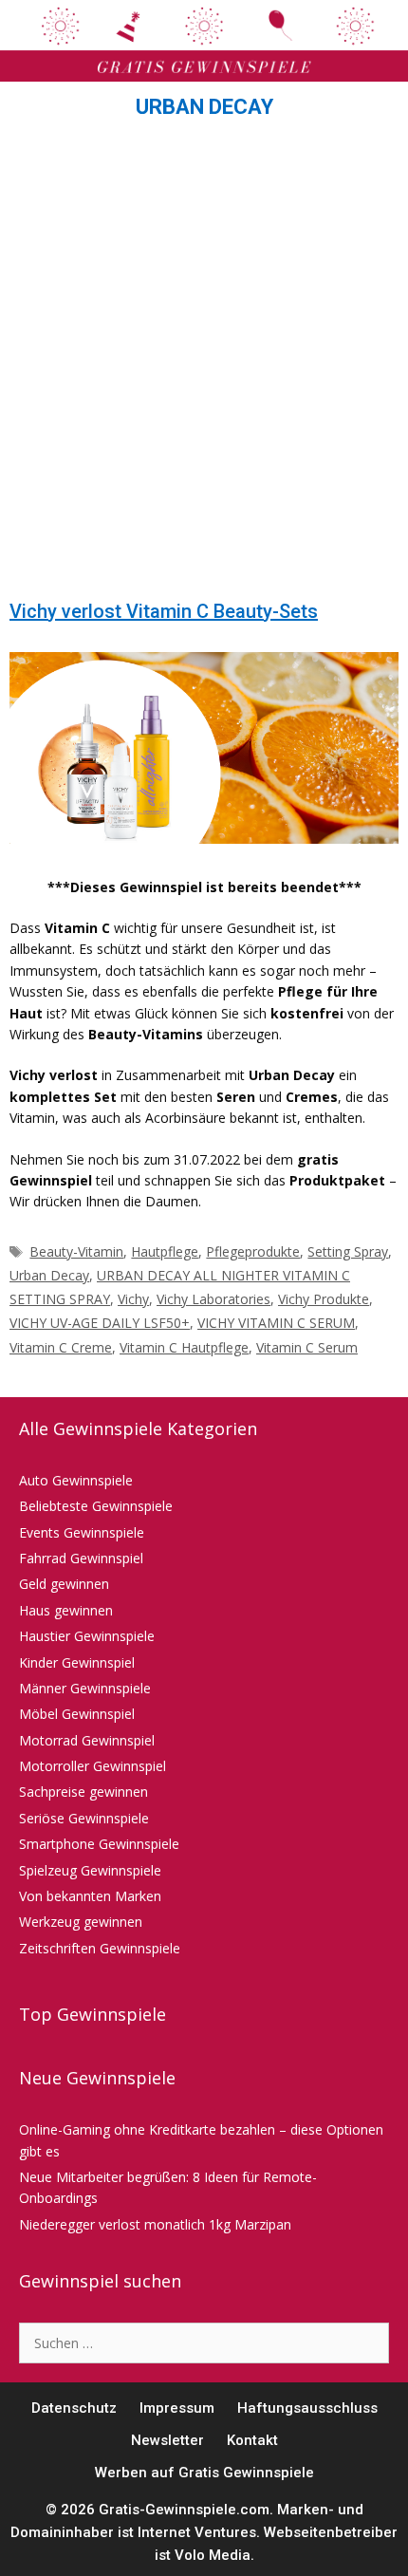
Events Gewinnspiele (82, 1532)
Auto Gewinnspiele (76, 1480)
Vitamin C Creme (61, 1347)
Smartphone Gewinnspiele (99, 1844)
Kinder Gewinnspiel (77, 1662)
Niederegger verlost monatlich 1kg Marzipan (155, 2224)
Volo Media (213, 2555)
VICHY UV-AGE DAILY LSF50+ (100, 1323)
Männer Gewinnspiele (85, 1688)
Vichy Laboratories (213, 1299)
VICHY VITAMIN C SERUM (276, 1323)
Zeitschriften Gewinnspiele (100, 1948)
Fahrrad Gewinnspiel (81, 1558)
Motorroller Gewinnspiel (93, 1766)
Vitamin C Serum (307, 1347)
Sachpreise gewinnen (83, 1792)
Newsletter (167, 2440)
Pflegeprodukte (253, 1251)
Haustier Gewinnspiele (87, 1636)
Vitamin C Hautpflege (184, 1347)
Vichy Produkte (324, 1299)
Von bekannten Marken (90, 1896)
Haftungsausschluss (307, 2408)
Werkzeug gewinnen (81, 1922)
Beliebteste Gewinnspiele (96, 1506)
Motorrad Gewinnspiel (87, 1740)
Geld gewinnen (64, 1584)
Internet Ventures (197, 2532)
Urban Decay (49, 1275)
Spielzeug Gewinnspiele (90, 1870)
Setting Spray (348, 1251)
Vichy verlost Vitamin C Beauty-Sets (164, 611)
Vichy (133, 1299)
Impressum (177, 2408)
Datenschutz (74, 2408)
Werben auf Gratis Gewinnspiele (204, 2473)
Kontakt (252, 2440)
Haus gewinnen (66, 1610)
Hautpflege (165, 1251)
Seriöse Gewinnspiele (84, 1818)
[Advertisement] (204, 364)
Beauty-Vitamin (76, 1251)
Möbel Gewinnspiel (77, 1714)
